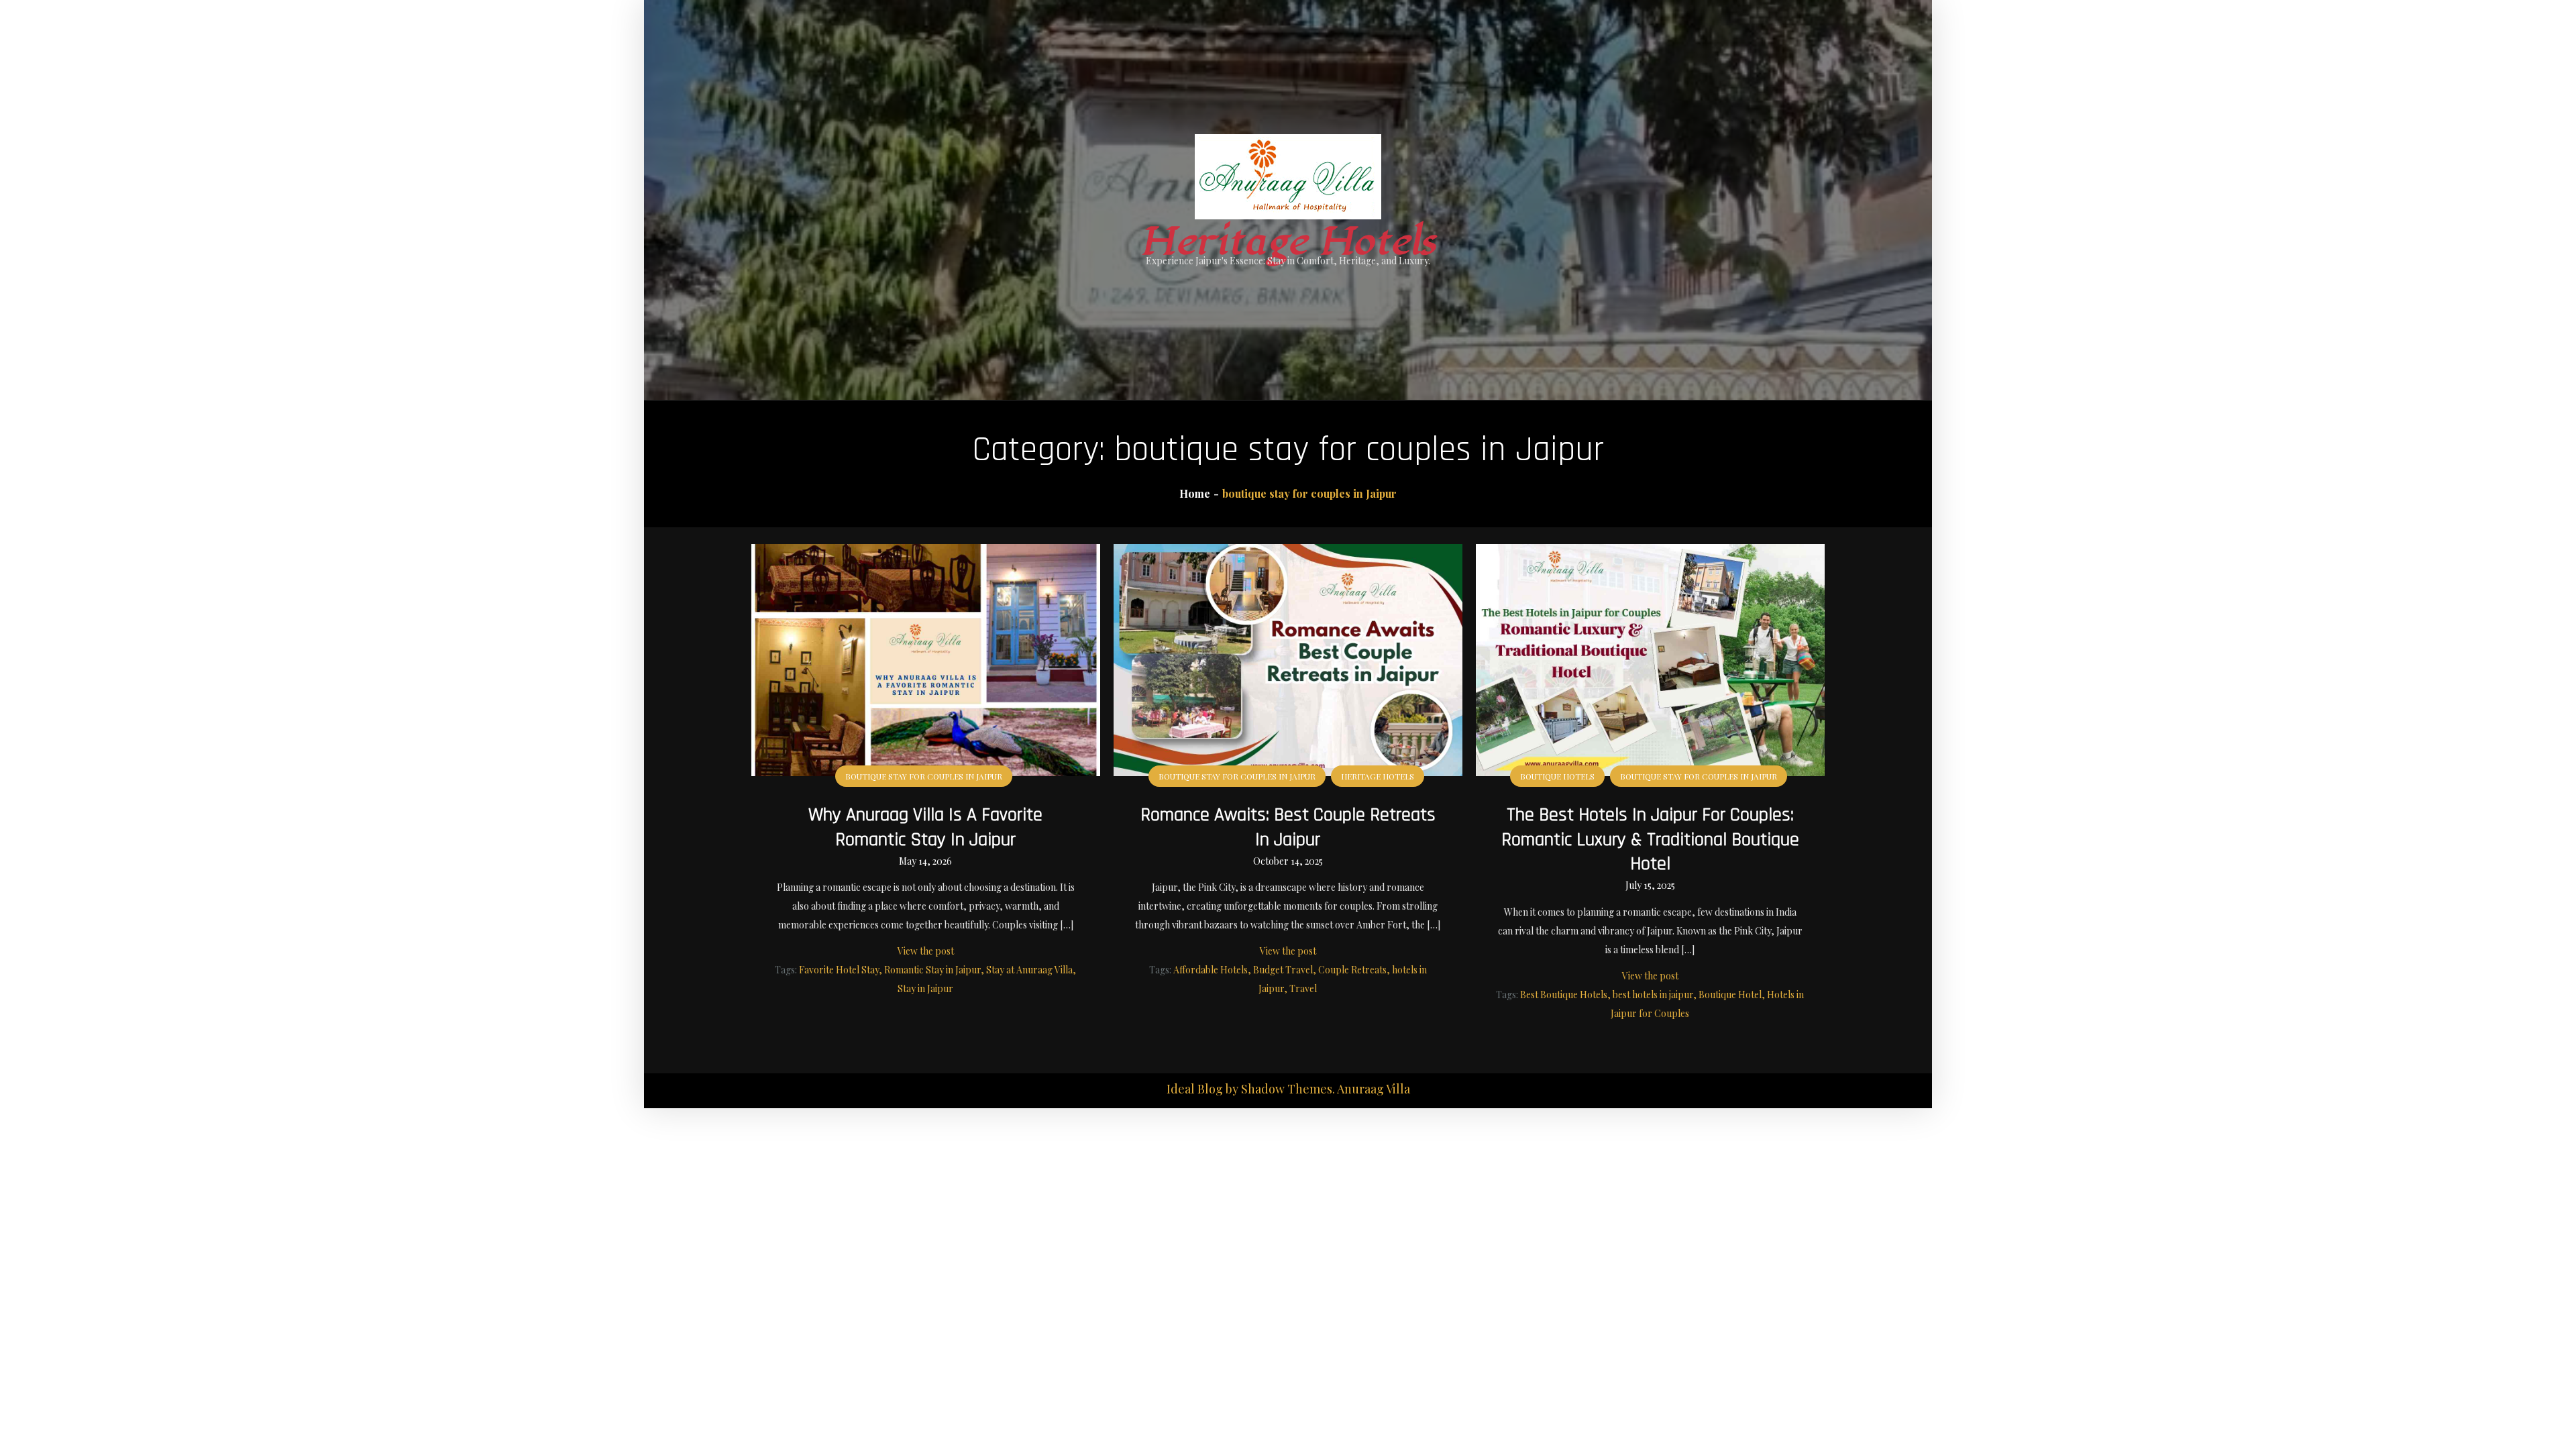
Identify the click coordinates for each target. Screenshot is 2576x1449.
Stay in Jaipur (925, 988)
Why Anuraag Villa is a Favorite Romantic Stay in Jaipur (925, 827)
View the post (926, 951)
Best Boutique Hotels (1564, 995)
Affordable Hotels (1211, 970)
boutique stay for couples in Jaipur (924, 776)
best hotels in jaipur (1653, 995)
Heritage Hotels (1288, 242)
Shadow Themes (1287, 1089)
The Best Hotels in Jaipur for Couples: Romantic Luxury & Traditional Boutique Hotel (1650, 840)
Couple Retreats (1352, 970)
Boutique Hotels (1557, 776)
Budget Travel (1283, 970)
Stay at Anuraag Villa (1029, 970)
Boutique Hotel (1730, 995)
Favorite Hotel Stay (839, 970)
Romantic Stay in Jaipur (932, 970)
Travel (1303, 988)
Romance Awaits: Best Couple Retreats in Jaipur (1288, 827)
